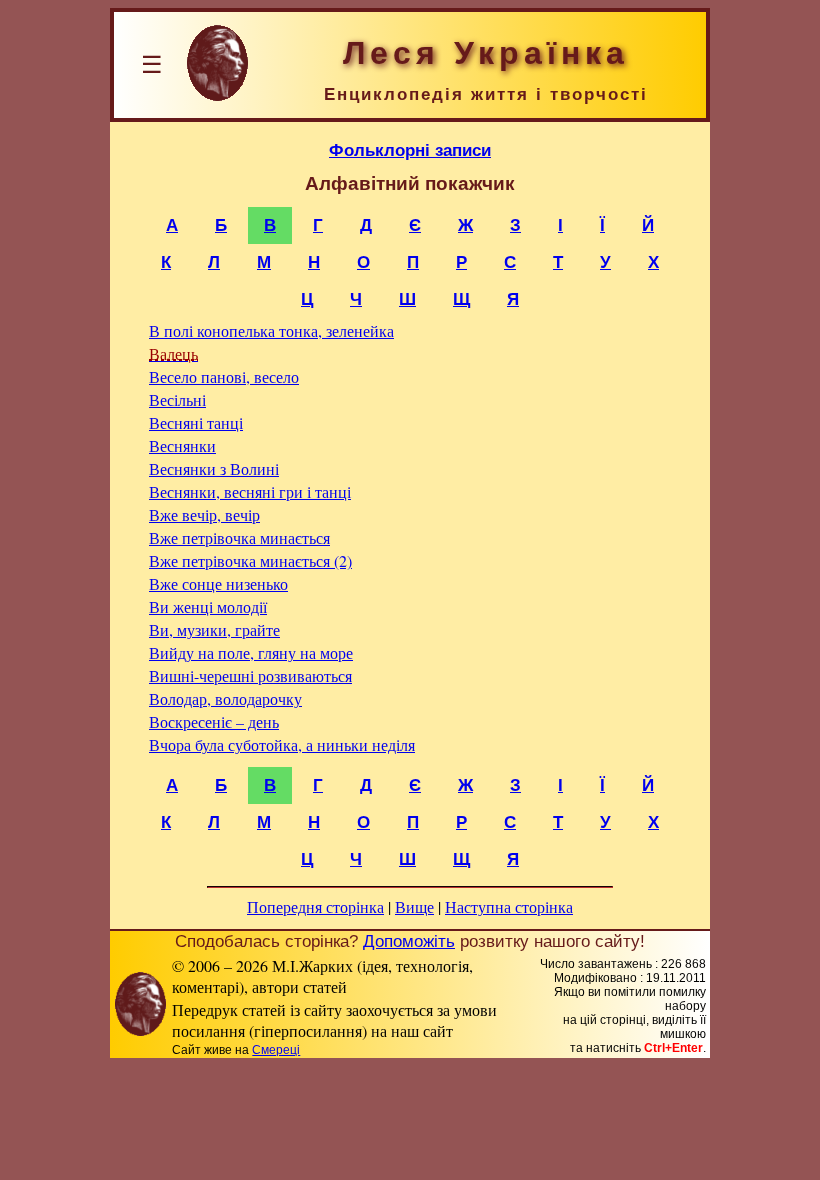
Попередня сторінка (315, 906)
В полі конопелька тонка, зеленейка (271, 330)
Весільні (177, 399)
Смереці (276, 1050)
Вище (414, 906)
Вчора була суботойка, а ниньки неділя (282, 744)
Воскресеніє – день (214, 721)
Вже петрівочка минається (239, 537)
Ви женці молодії (208, 606)
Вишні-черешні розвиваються (250, 675)
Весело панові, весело (224, 376)
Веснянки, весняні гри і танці (250, 491)
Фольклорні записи (410, 150)
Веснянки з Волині (214, 468)
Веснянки (182, 445)
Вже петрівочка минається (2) (250, 560)
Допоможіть (409, 941)
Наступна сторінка (509, 906)
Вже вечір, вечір (204, 514)
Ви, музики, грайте (214, 629)
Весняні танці (196, 422)
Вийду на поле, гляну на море (251, 652)
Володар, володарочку (225, 698)
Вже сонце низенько (218, 583)
